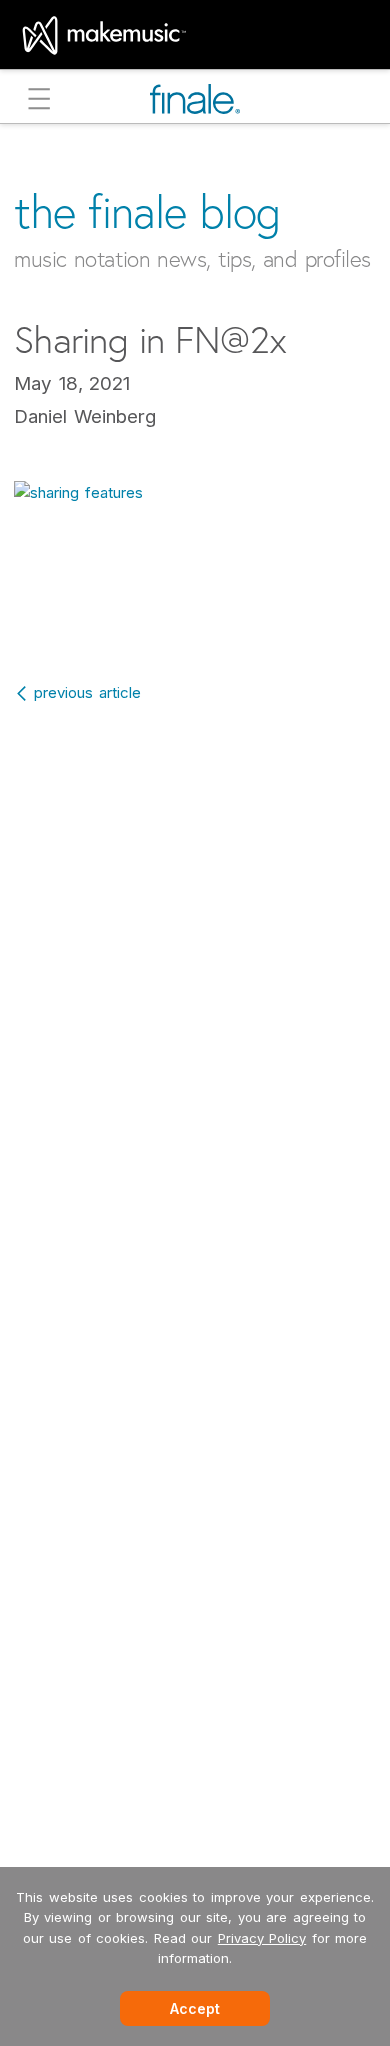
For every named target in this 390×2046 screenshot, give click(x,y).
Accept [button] (195, 2008)
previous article (87, 692)
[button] (39, 101)
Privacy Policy (262, 1938)
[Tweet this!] (198, 616)
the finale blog (147, 211)
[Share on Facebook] (153, 616)
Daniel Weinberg (85, 416)
